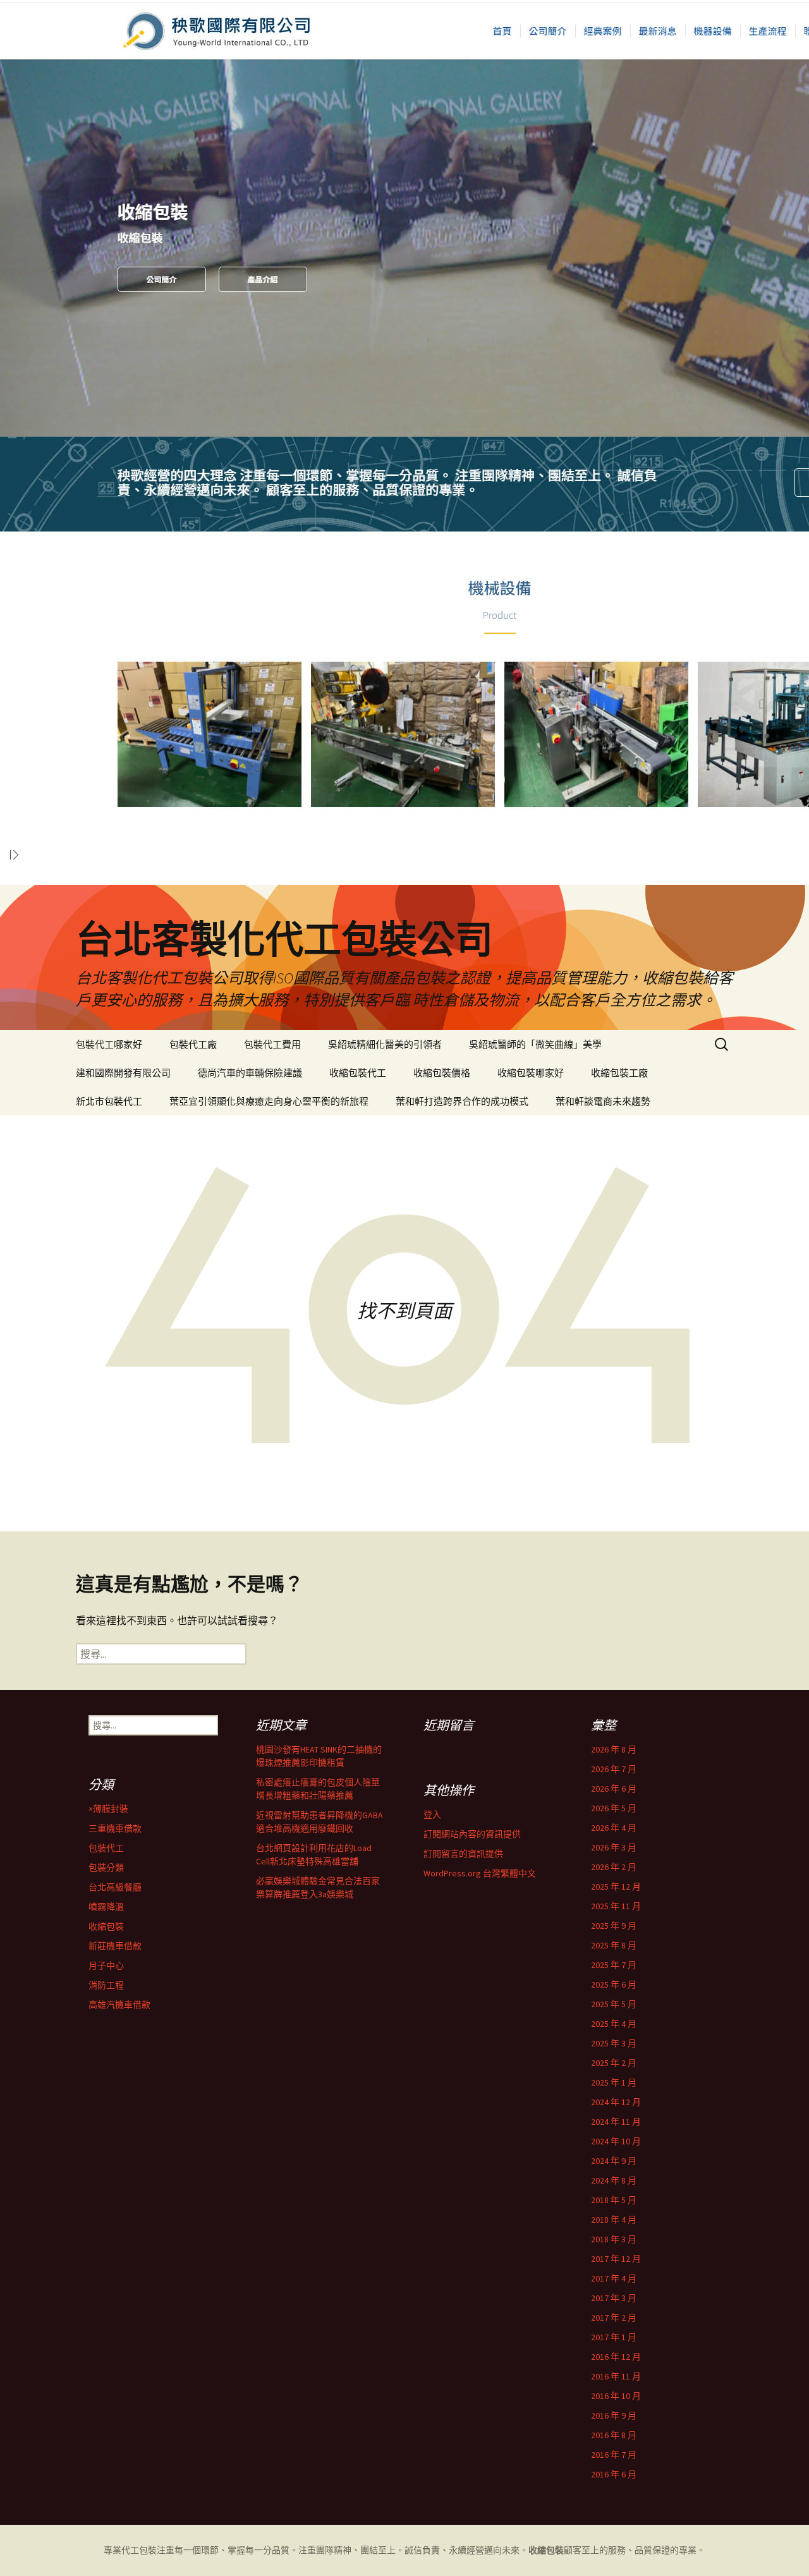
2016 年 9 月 (614, 2415)
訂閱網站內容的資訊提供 (472, 1834)
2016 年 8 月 (614, 2435)
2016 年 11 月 (616, 2376)
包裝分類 (106, 1868)
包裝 (148, 2550)
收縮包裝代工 (358, 1073)
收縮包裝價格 (442, 1073)
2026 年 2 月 (614, 1867)
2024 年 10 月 (616, 2141)
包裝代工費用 (272, 1044)
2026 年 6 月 (614, 1789)
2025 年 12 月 (616, 1886)
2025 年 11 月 (616, 1906)
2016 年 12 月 (616, 2357)
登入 (432, 1814)
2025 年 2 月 (614, 2063)
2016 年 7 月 (614, 2455)
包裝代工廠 (193, 1044)
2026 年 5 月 (614, 1808)
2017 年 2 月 (614, 2318)
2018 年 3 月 (614, 2239)
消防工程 (106, 1985)
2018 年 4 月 (614, 2220)
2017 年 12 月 (616, 2259)
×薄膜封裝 (108, 1809)
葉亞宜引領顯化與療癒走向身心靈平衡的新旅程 (269, 1101)
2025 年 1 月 (614, 2082)
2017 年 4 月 (614, 2278)
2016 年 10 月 (616, 2396)
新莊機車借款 (115, 1946)
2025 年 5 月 (614, 2004)
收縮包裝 (106, 1926)
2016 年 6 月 (614, 2474)
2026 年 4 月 (614, 1828)
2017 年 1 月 (614, 2337)
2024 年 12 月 (616, 2102)
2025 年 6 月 (614, 1984)
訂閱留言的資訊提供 (463, 1854)
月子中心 (106, 1965)
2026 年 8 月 (614, 1749)
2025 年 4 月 (614, 2024)
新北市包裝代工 (109, 1101)
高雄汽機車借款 (119, 2005)
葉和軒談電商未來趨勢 (603, 1101)
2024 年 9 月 (614, 2161)
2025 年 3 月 (614, 2043)
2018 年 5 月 (614, 2200)
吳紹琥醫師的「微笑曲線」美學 (535, 1044)
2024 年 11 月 (616, 2122)
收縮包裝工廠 (619, 1073)
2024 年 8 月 (614, 2180)
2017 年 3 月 (614, 2298)
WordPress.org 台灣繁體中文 (480, 1873)
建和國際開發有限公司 (123, 1073)
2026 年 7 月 (614, 1769)
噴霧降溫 (106, 1907)
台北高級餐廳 (115, 1887)
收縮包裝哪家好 (531, 1073)
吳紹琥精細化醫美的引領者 (385, 1044)
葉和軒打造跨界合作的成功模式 (462, 1101)
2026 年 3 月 (614, 1847)
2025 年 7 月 (614, 1965)
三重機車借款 (115, 1828)
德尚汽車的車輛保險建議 (250, 1073)
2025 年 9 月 (614, 1926)
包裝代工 (106, 1848)
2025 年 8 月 (614, 1945)
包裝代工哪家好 (109, 1044)
